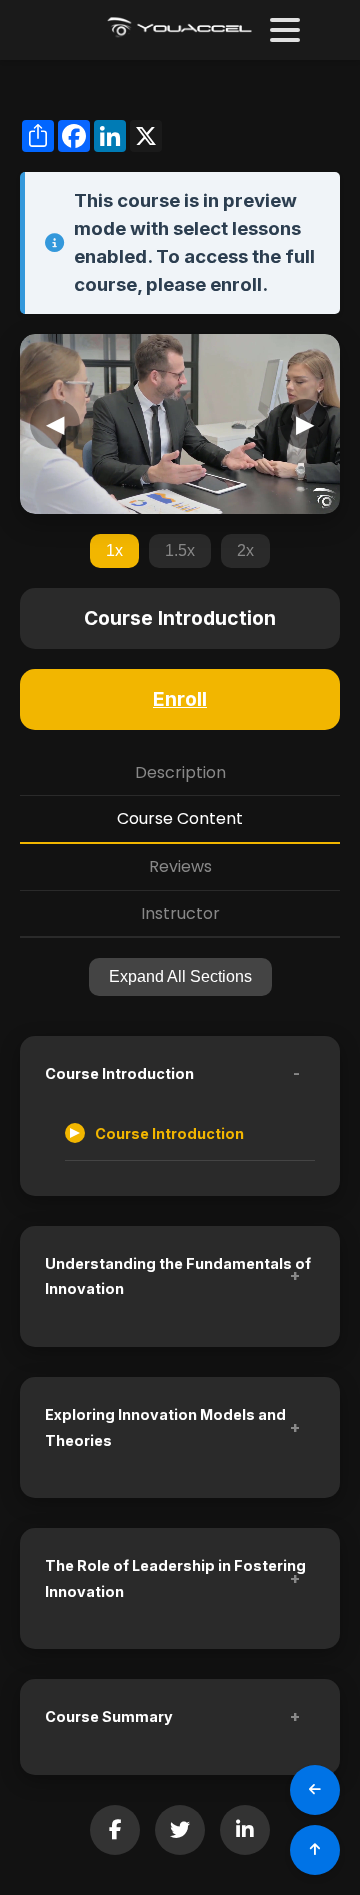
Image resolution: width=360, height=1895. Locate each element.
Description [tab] (180, 772)
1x (114, 550)
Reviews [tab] (180, 866)
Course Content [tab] (180, 818)
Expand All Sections (180, 976)
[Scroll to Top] (315, 1850)
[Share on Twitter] (180, 1830)
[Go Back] (315, 1790)
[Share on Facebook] (115, 1830)
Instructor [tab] (180, 913)
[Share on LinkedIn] (245, 1830)
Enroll (180, 699)
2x (245, 550)
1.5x (180, 550)
